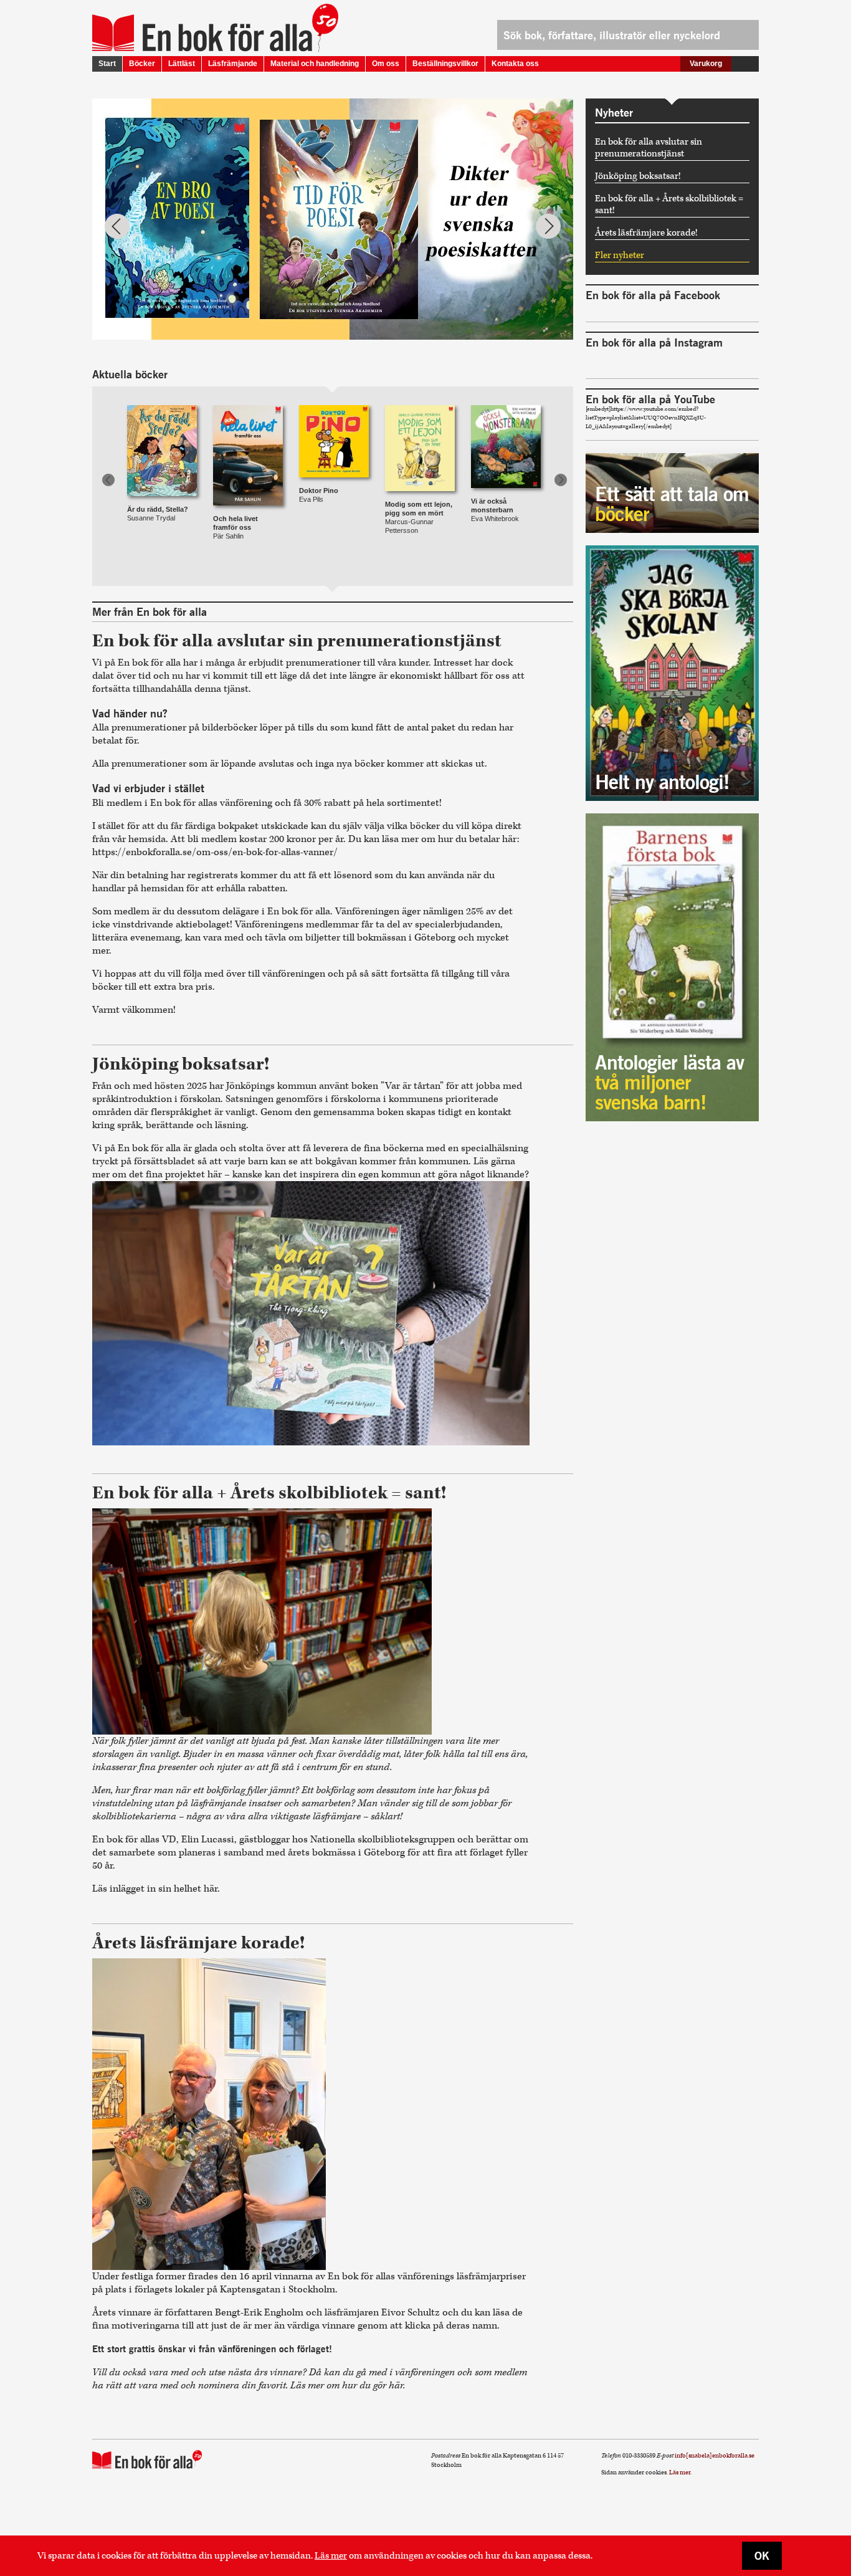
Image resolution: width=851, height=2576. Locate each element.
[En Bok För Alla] (202, 33)
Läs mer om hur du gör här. (348, 2386)
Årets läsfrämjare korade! (646, 233)
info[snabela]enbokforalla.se (715, 2456)
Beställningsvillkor (445, 64)
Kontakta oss (515, 64)
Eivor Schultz (411, 2313)
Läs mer (331, 2556)
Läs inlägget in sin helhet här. (157, 1889)
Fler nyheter (620, 255)
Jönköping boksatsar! (638, 176)
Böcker (142, 64)
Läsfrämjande (233, 64)
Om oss (386, 64)
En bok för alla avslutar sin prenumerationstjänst (649, 148)
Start (107, 64)
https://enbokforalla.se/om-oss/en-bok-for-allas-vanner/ (215, 852)
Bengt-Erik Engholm (259, 2313)
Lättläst (182, 64)
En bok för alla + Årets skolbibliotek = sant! (669, 204)
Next (548, 226)
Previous (117, 226)
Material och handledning (315, 64)
